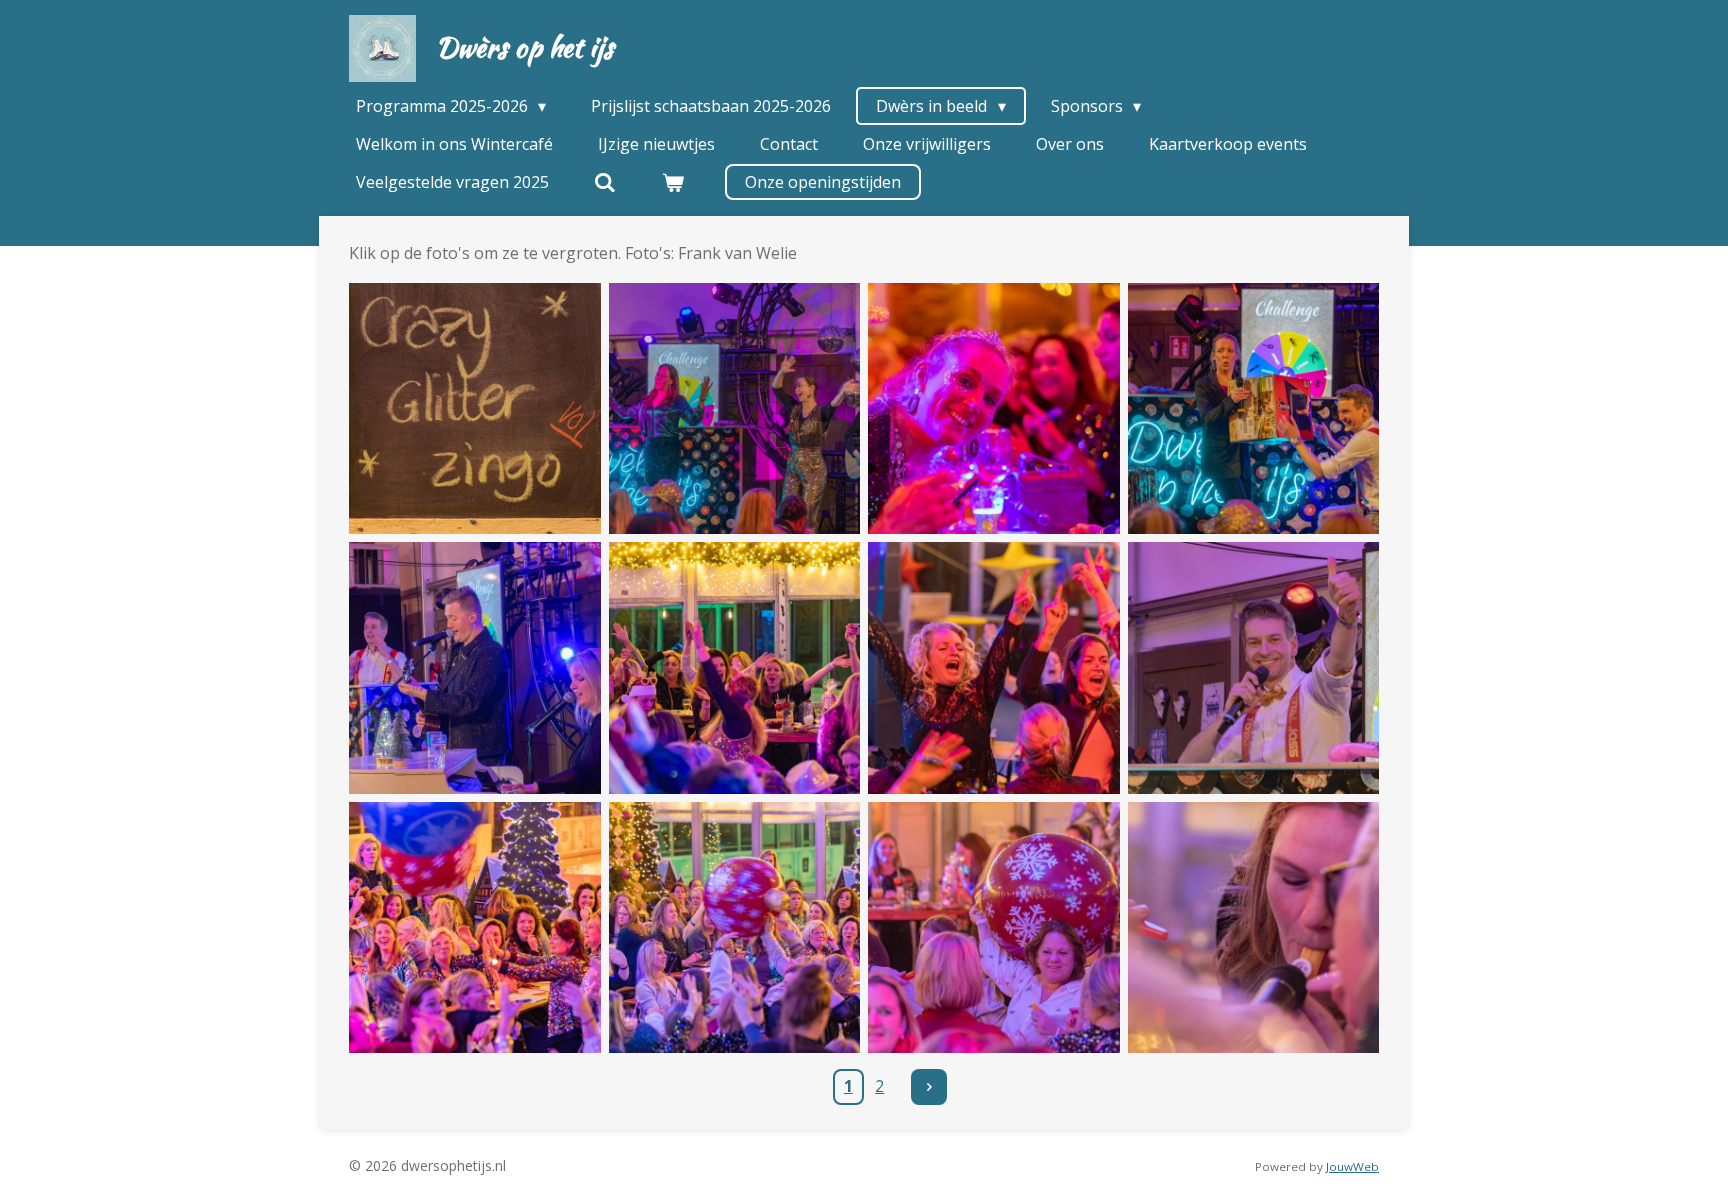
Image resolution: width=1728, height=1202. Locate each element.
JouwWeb (1352, 1166)
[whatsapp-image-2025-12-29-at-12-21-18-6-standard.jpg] (994, 668)
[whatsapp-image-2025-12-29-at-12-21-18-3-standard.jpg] (1254, 409)
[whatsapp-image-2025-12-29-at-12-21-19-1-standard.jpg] (475, 928)
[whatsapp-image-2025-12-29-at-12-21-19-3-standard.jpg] (994, 928)
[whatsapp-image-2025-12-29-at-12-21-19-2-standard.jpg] (735, 928)
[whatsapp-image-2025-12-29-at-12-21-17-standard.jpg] (475, 409)
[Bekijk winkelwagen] (672, 182)
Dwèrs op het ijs (524, 47)
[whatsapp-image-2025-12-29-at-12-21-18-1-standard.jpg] (735, 409)
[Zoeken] (605, 182)
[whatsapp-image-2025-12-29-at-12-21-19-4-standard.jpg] (1254, 928)
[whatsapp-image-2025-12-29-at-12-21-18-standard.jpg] (1254, 668)
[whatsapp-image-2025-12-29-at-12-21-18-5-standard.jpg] (735, 668)
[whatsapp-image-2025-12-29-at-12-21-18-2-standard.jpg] (994, 409)
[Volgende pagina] (929, 1087)
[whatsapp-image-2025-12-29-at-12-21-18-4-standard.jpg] (475, 668)
